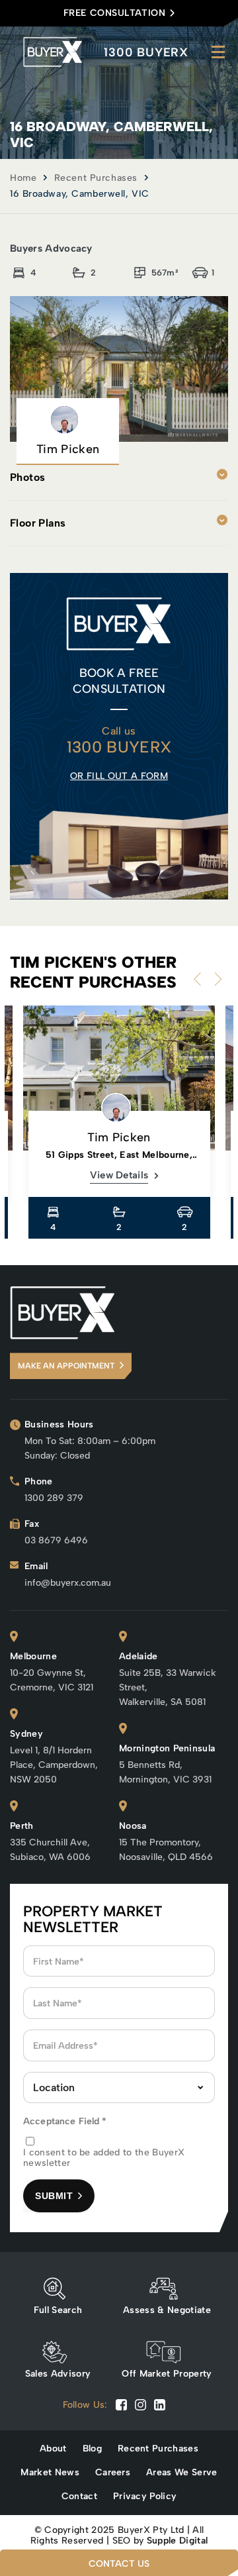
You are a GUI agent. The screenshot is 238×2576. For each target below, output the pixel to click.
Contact (79, 2497)
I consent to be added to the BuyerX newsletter (104, 2158)
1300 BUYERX (146, 52)
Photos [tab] (27, 477)
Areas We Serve (181, 2473)
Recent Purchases (96, 178)
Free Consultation (115, 13)
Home (23, 178)
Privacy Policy (145, 2497)
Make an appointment (66, 1366)
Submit (54, 2196)
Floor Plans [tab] (38, 523)
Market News (50, 2473)
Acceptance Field (65, 2121)
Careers (113, 2473)
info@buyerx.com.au (68, 1583)
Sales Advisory (58, 2374)
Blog (92, 2449)
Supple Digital (177, 2541)
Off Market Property (167, 2374)
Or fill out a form (119, 776)
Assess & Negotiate (167, 2310)
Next (215, 979)
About (53, 2449)
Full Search (58, 2310)
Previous (200, 979)
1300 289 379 (54, 1498)
